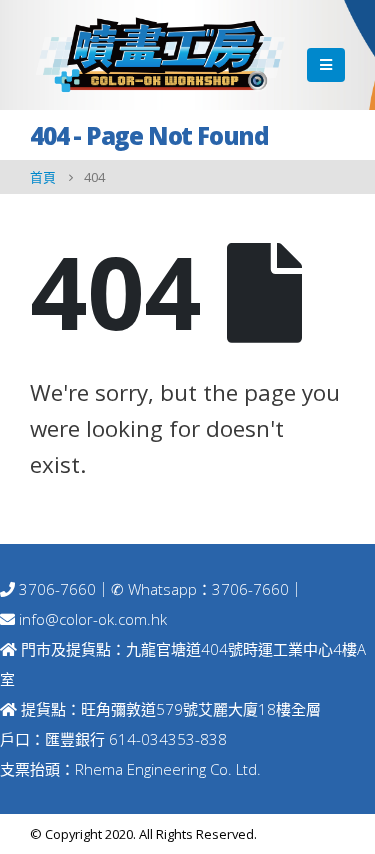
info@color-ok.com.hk (93, 619)
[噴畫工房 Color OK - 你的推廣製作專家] (160, 55)
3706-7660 (55, 589)
